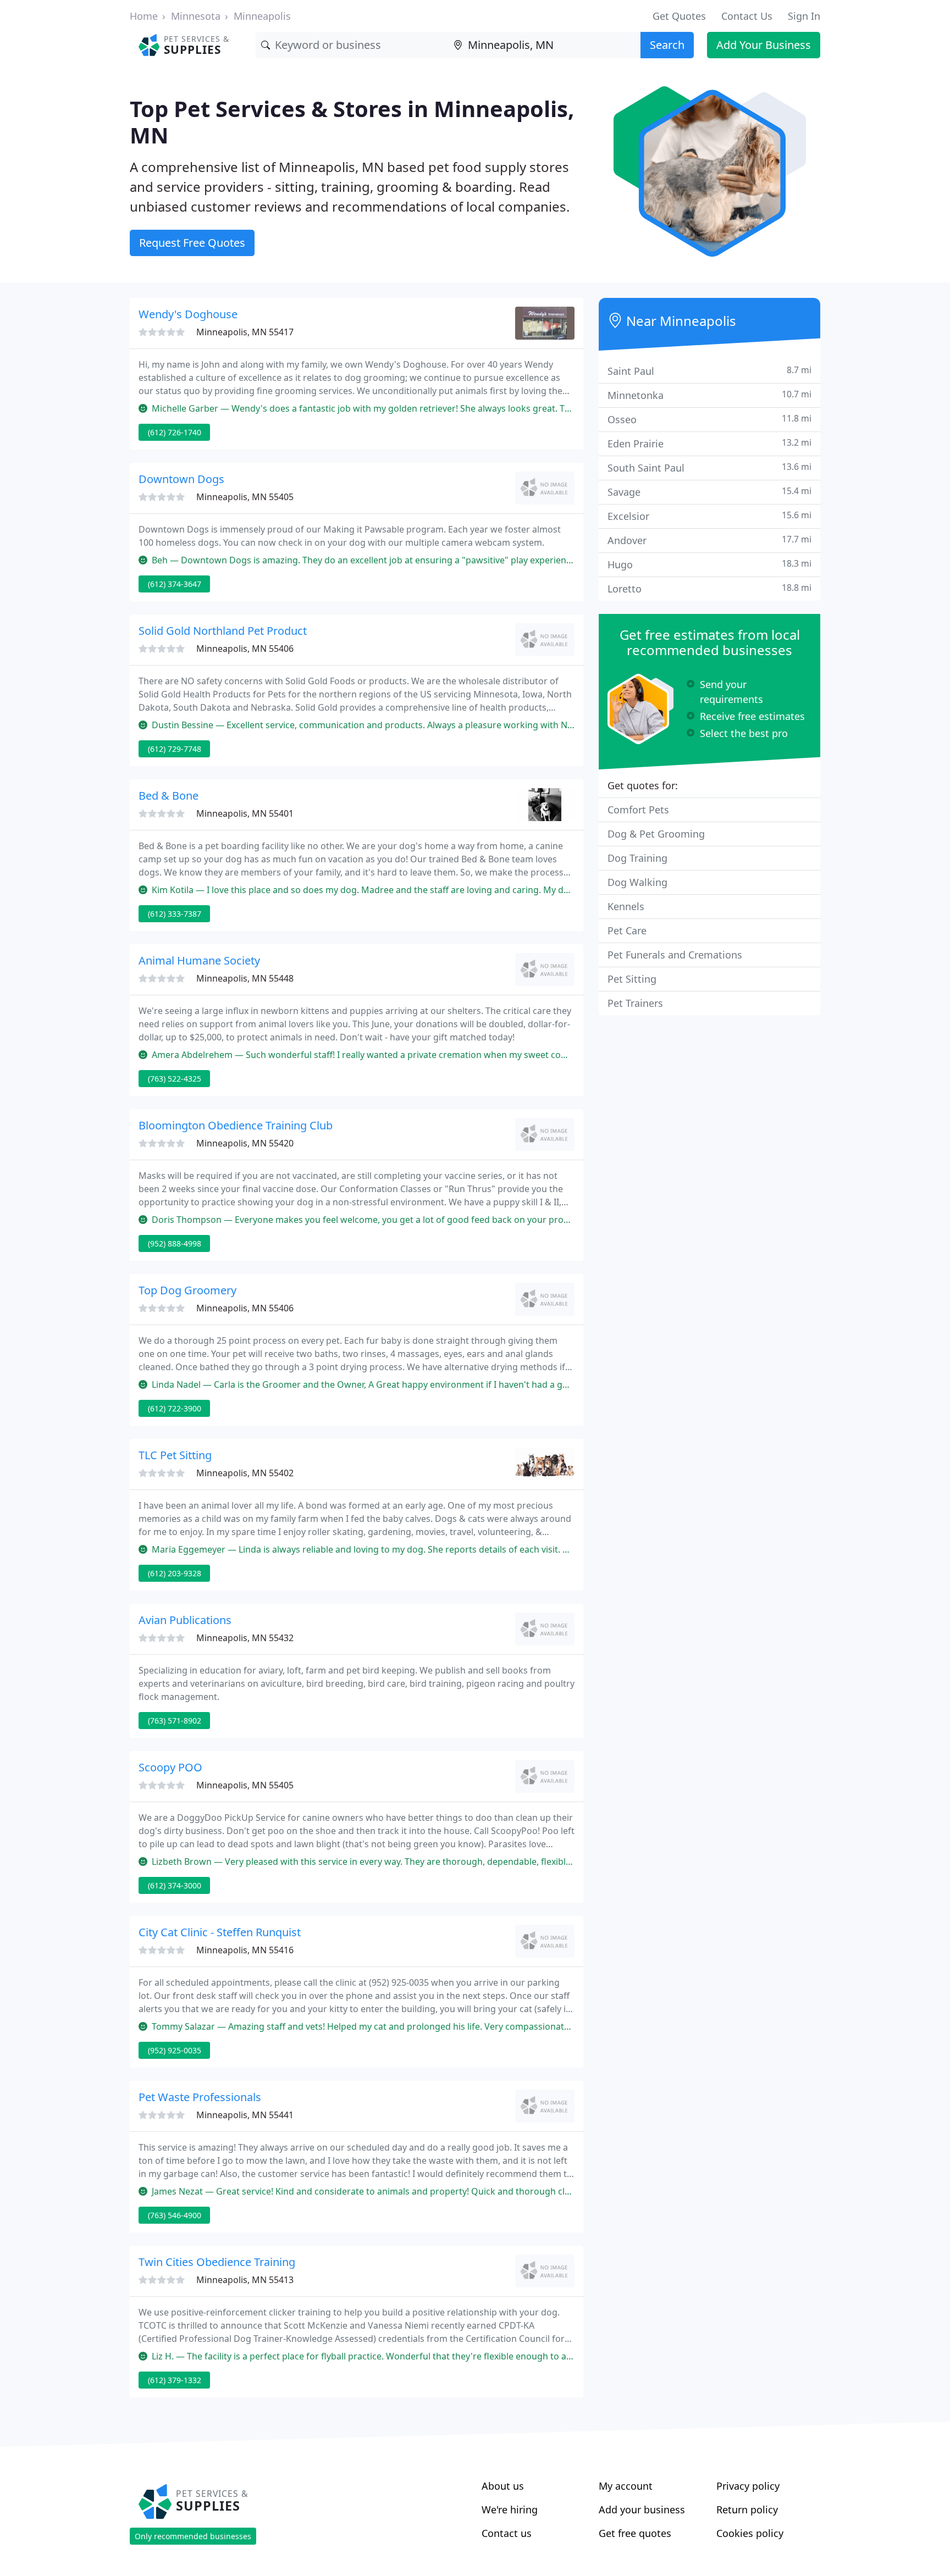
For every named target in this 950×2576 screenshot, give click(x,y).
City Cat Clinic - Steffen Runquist (220, 1932)
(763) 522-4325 (175, 1079)
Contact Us (747, 16)
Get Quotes (679, 16)
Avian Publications (185, 1620)
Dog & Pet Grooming (656, 834)
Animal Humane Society (199, 960)
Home (144, 16)
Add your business (642, 2509)
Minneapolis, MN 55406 (245, 649)
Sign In (804, 16)
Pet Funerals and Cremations (675, 955)
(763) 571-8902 (175, 1721)
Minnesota (196, 16)
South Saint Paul (709, 467)
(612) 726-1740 (175, 432)
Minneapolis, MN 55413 (245, 2280)
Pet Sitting (632, 979)
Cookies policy (750, 2533)
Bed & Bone (169, 796)
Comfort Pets (638, 810)
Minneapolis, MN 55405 (245, 497)
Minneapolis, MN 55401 (245, 813)
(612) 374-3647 (175, 584)
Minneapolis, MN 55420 (245, 1143)
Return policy (747, 2509)
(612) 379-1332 (175, 2380)
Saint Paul (709, 371)
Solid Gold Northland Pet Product (223, 631)
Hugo (709, 564)
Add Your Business (764, 45)
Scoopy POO (170, 1767)
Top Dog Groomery (187, 1290)
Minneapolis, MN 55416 (245, 1950)
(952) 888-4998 (175, 1243)
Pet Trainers (635, 1003)
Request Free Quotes (192, 243)
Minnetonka (709, 395)
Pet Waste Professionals (200, 2097)
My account (626, 2486)
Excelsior (709, 516)
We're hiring (510, 2509)
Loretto (709, 588)
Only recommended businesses (193, 2536)
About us (503, 2486)
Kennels (626, 906)
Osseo (709, 419)
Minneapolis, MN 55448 (245, 978)
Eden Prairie (709, 443)
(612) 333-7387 (175, 914)
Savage (709, 492)
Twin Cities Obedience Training (217, 2262)
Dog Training (637, 858)
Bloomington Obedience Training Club (236, 1125)
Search (667, 45)
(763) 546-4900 (175, 2215)
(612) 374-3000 (175, 1885)
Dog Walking (637, 882)
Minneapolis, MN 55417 (245, 332)
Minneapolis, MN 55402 (245, 1473)
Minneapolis (262, 16)
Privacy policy (748, 2486)
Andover (709, 540)
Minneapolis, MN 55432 (245, 1638)
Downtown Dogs (181, 479)
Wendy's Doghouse (188, 314)
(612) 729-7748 (175, 749)
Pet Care (627, 930)
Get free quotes (635, 2533)
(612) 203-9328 (175, 1573)
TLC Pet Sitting (175, 1455)
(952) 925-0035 (175, 2050)
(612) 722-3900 (175, 1408)
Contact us (507, 2533)
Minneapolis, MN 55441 (245, 2115)
